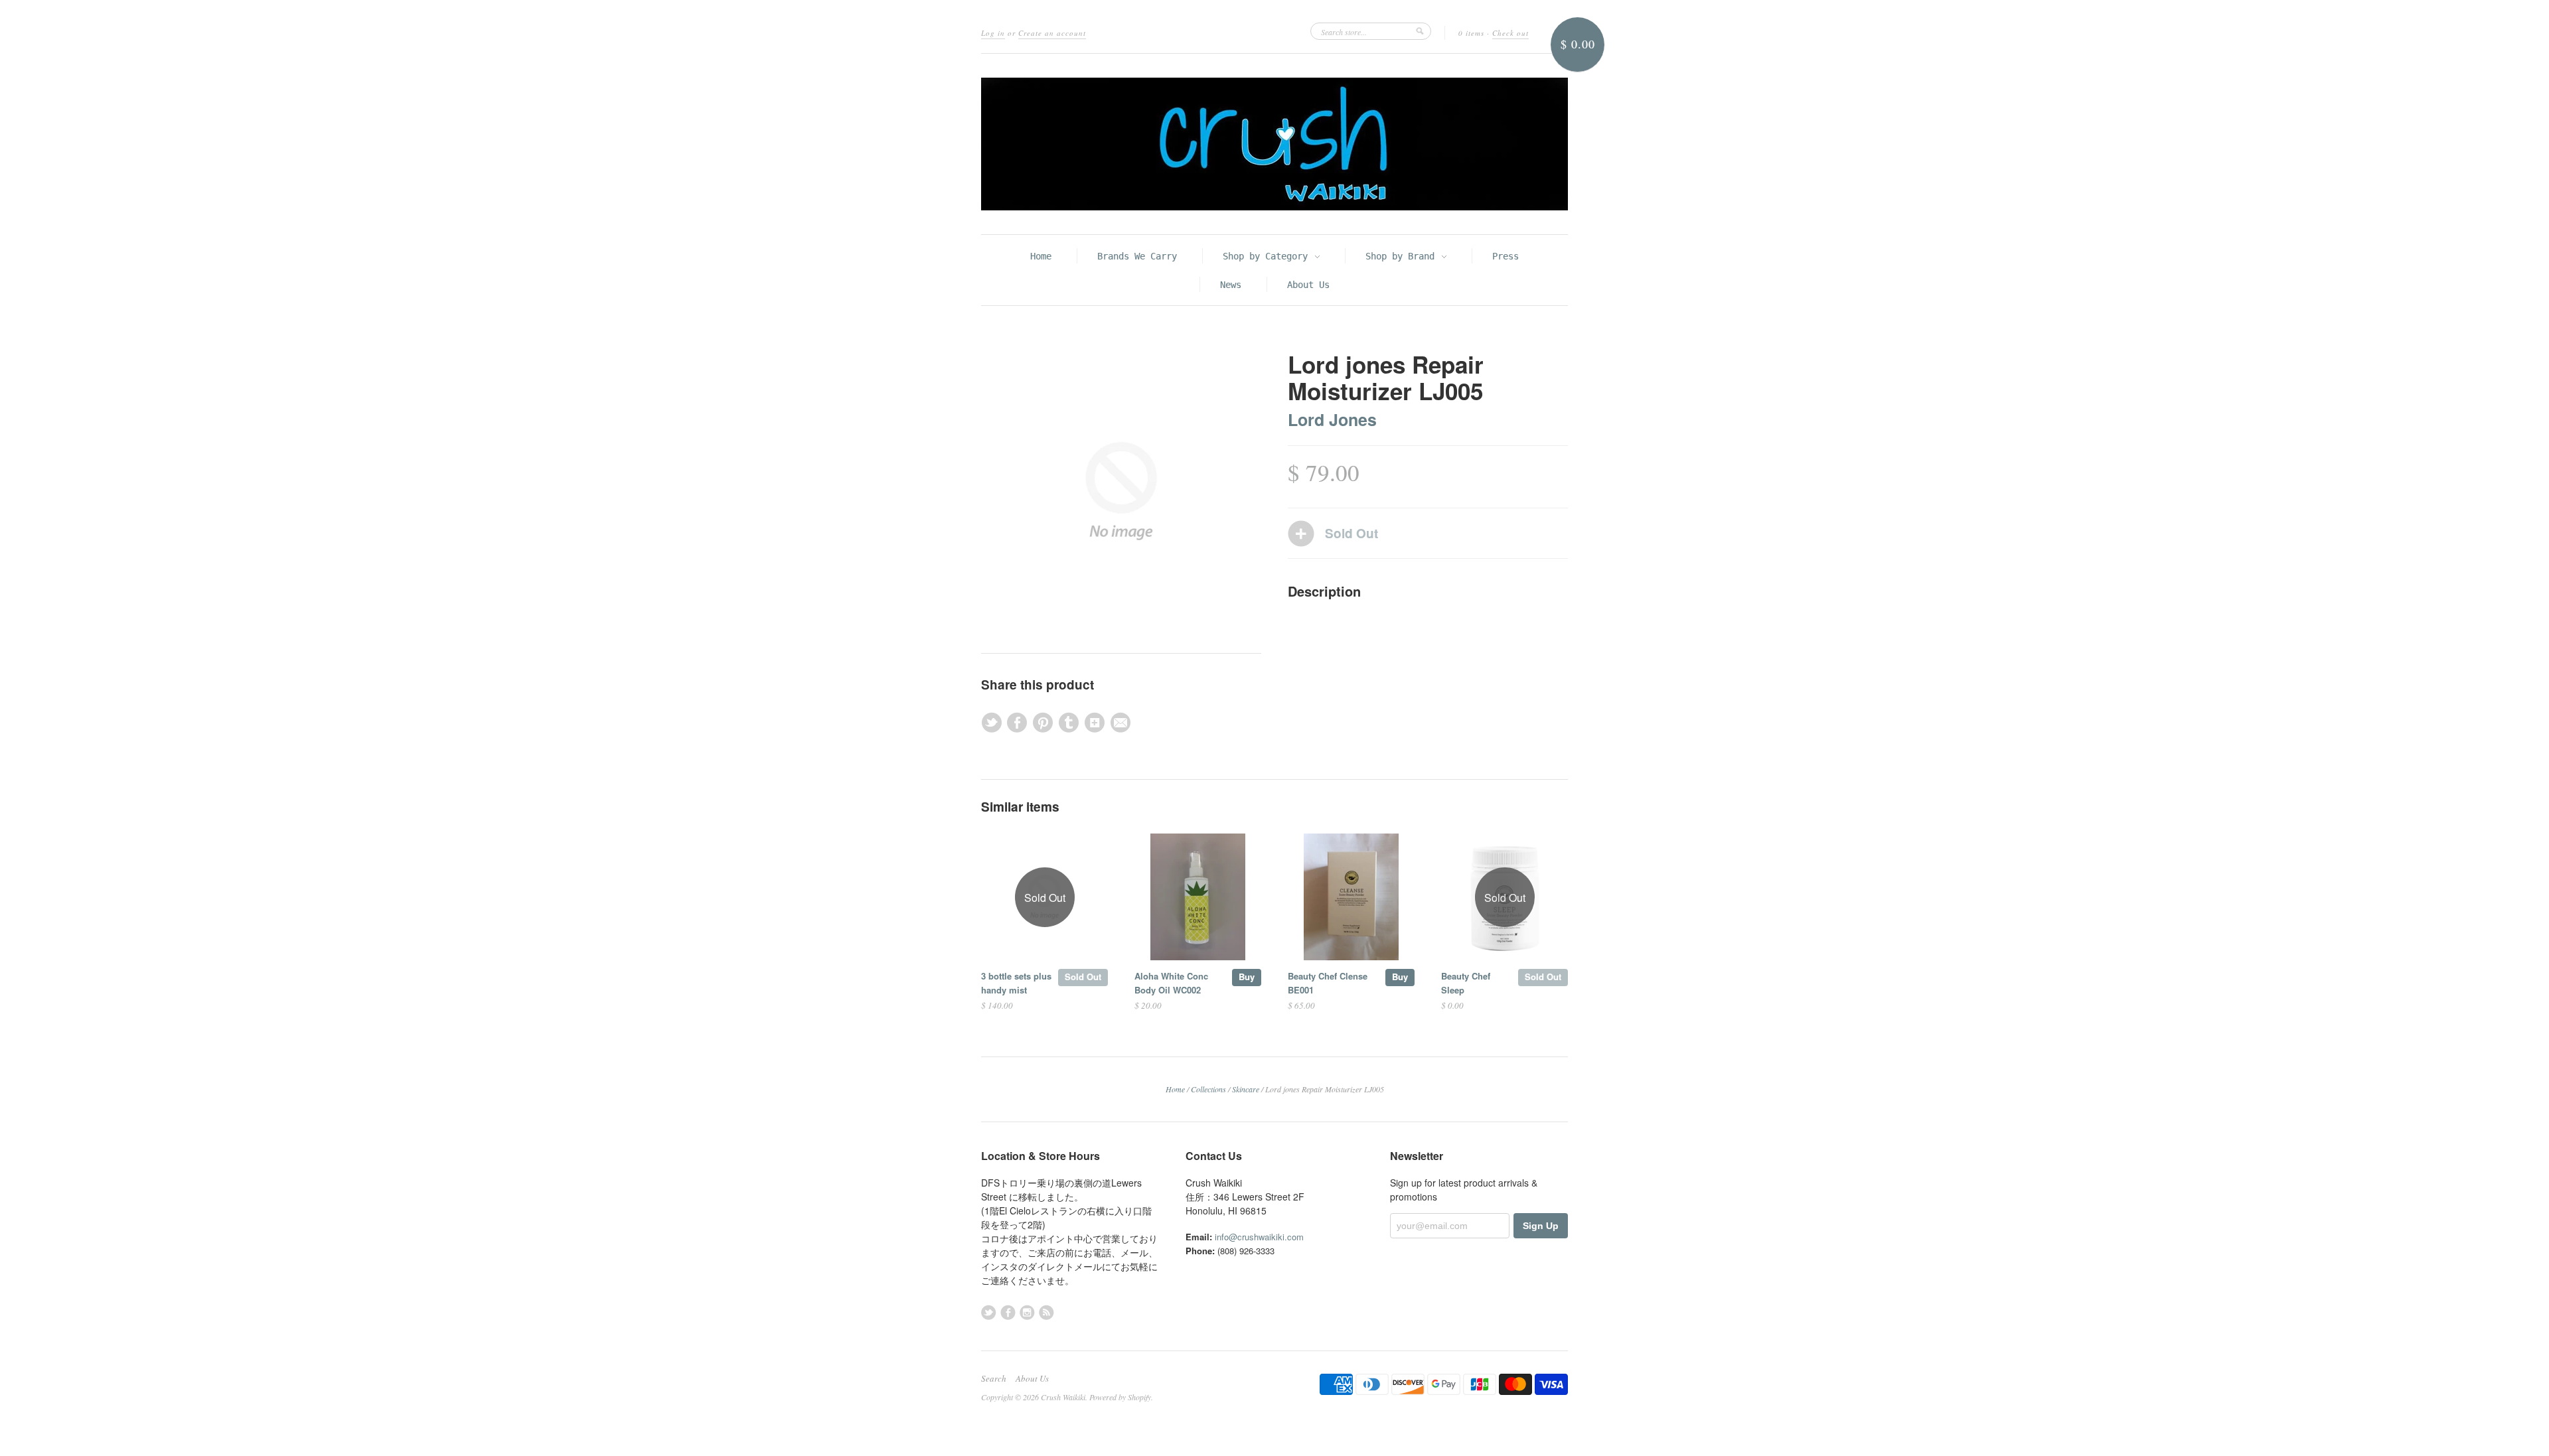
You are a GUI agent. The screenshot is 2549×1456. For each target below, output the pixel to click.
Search (994, 1378)
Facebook (1008, 1312)
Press (1506, 256)
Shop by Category (1268, 256)
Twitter (989, 1312)
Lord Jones (1332, 419)
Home (1041, 256)
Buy (1247, 977)
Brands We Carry (1137, 256)
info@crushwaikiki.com (1259, 1237)
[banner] (1274, 144)
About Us (1308, 285)
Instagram (1027, 1312)
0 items (1471, 33)
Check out (1510, 33)
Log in (993, 33)
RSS (1046, 1312)
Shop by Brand (1403, 256)
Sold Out (1083, 977)
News (1231, 285)
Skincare (1246, 1089)
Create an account (1052, 33)
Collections (1208, 1089)
